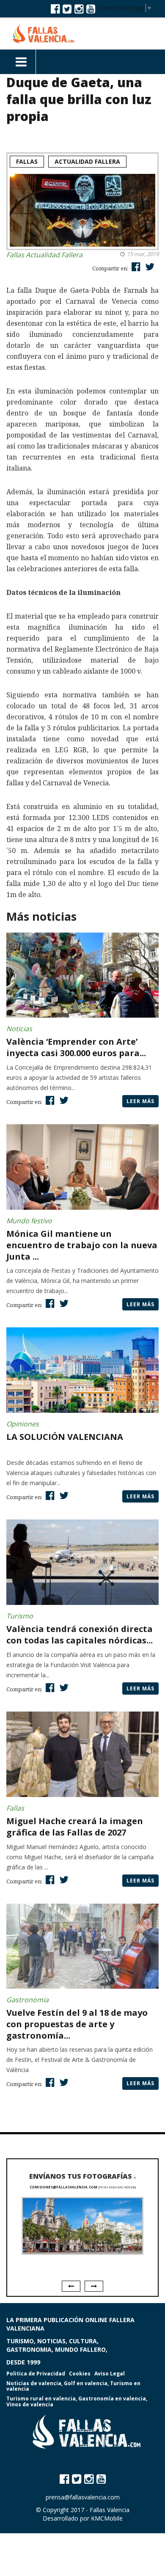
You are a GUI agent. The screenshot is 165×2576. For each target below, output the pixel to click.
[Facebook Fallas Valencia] (55, 8)
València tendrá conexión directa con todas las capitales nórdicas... (80, 1635)
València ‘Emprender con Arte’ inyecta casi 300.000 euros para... (76, 1047)
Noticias (19, 1029)
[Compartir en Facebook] (135, 266)
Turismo (20, 1616)
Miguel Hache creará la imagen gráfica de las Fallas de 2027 (75, 1827)
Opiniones (23, 1424)
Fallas (27, 161)
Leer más (140, 1101)
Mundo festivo (29, 1221)
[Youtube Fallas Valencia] (91, 8)
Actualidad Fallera (87, 161)
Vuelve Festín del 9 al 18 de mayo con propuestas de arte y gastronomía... (77, 2024)
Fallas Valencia (110, 2510)
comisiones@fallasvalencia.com (63, 2187)
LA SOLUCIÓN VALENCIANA (65, 1437)
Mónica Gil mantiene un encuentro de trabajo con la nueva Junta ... (82, 1245)
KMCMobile (107, 2518)
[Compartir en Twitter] (149, 266)
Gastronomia (27, 2000)
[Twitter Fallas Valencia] (67, 8)
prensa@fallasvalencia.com (83, 2497)
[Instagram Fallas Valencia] (79, 8)
